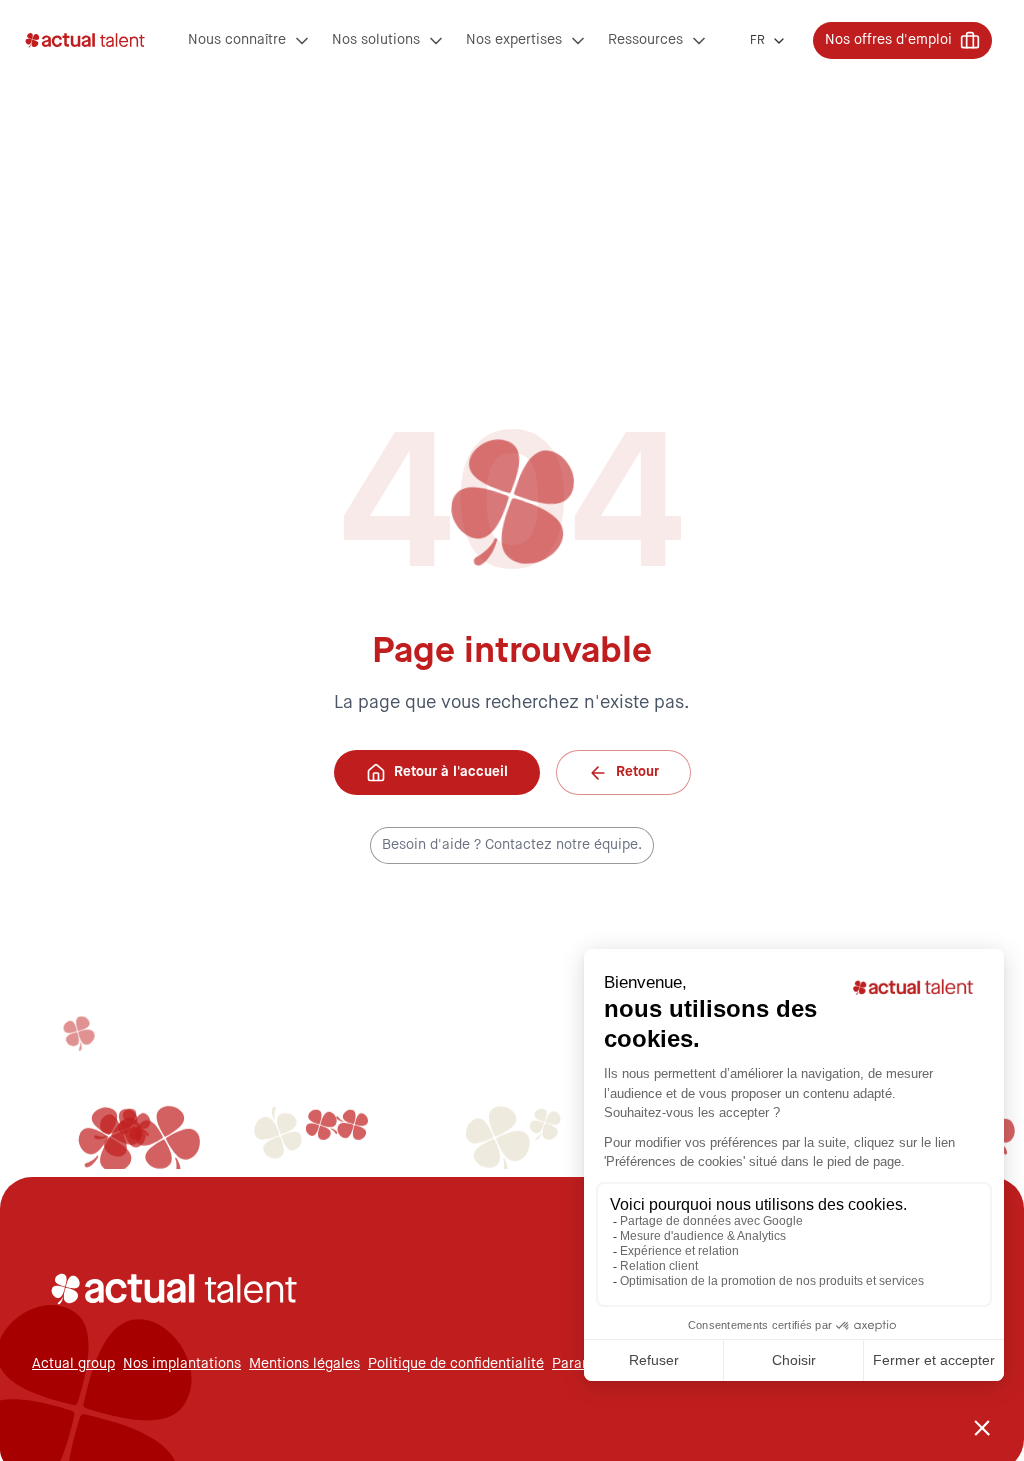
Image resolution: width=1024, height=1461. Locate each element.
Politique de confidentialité (456, 1364)
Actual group (73, 1364)
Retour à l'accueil (451, 772)
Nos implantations (182, 1364)
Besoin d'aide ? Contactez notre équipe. (512, 845)
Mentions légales (304, 1364)
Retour (637, 772)
